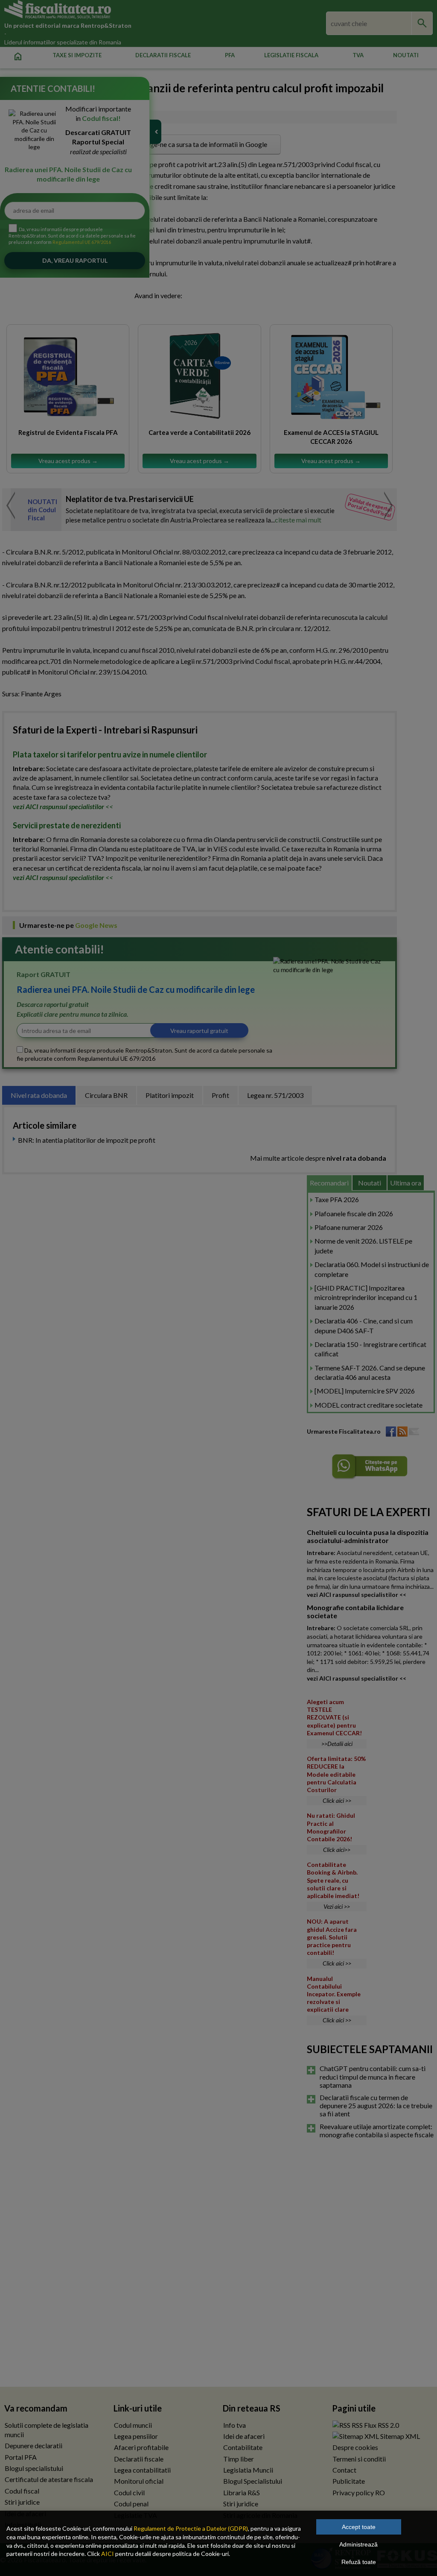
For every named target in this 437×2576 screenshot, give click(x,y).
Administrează (358, 2544)
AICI (108, 2554)
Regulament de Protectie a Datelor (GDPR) (191, 2528)
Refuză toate (359, 2562)
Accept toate (359, 2527)
